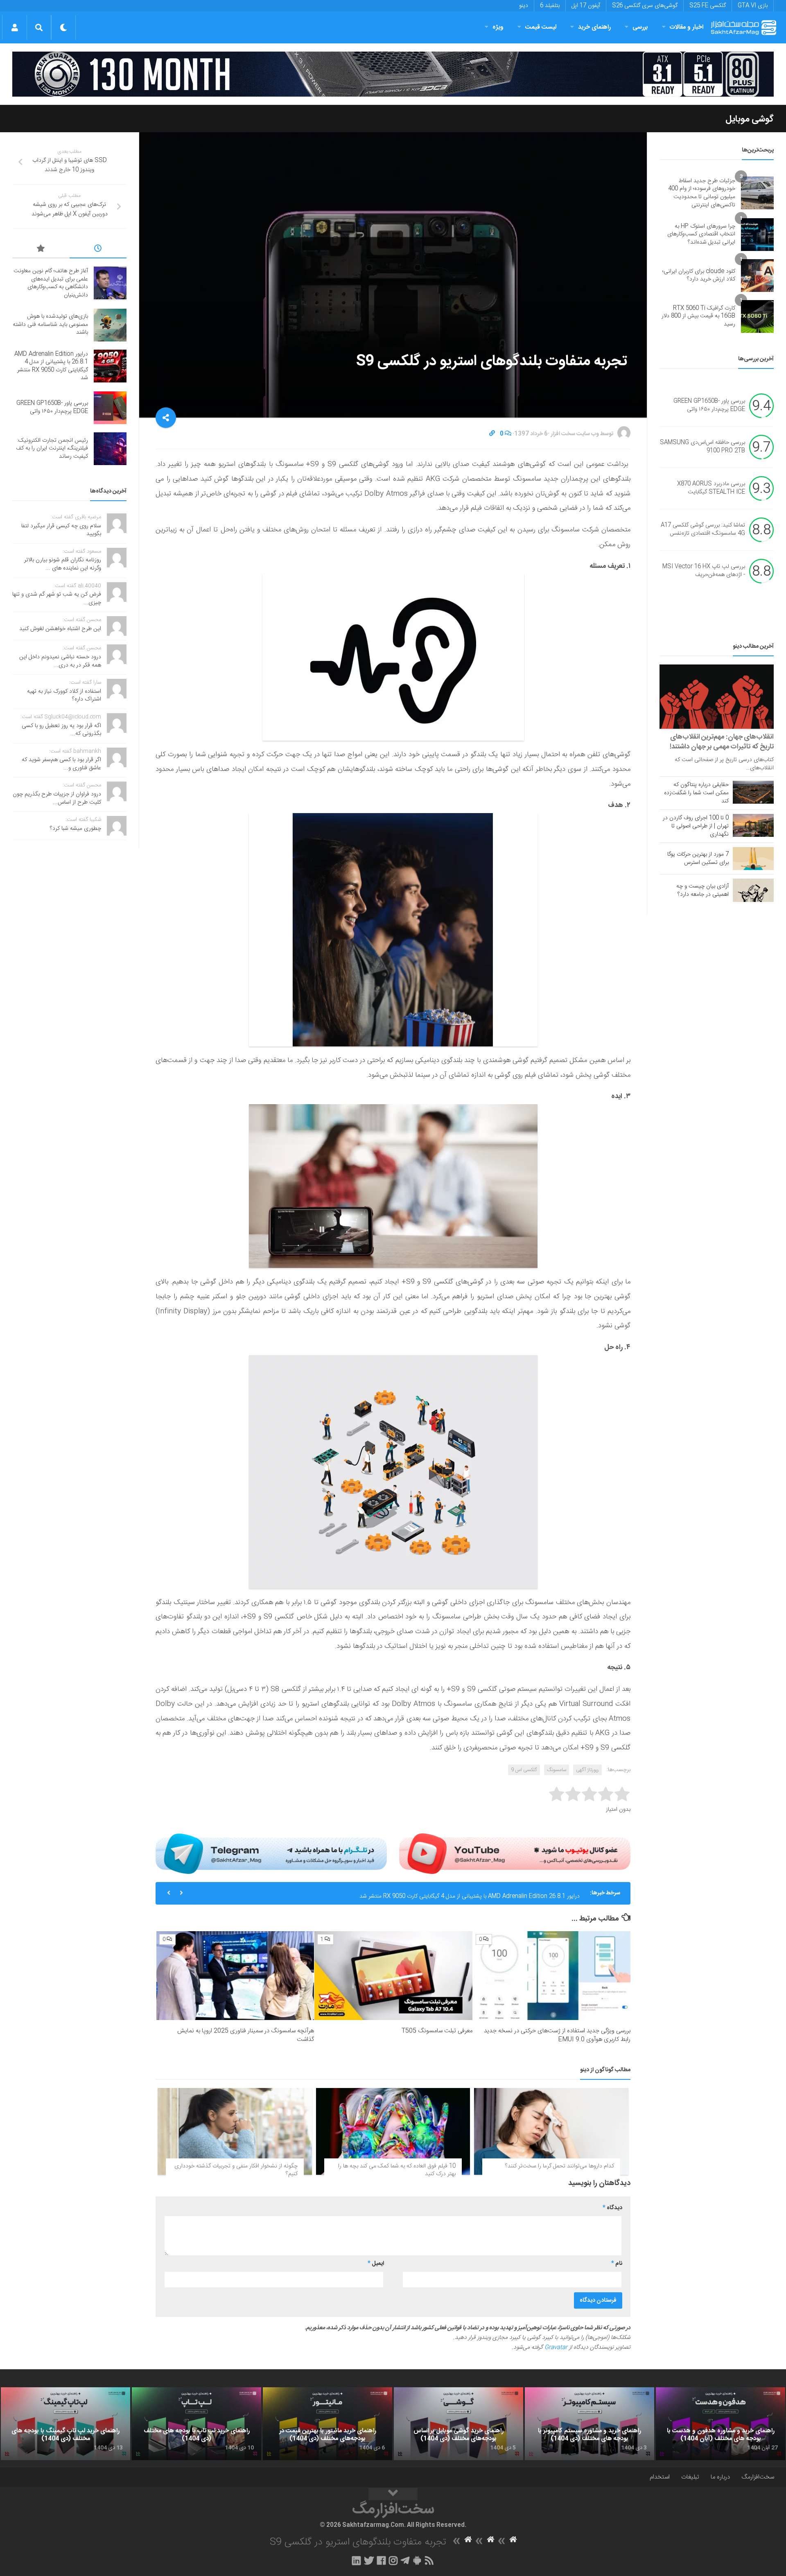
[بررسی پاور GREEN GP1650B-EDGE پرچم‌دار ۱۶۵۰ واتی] (110, 408)
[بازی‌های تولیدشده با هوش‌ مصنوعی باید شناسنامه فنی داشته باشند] (110, 325)
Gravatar (556, 2348)
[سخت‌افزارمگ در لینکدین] (356, 2560)
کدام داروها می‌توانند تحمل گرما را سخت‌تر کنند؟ (560, 2166)
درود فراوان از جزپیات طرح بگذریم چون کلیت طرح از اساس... (57, 798)
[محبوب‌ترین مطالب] (41, 250)
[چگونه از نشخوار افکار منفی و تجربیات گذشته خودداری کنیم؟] (235, 2131)
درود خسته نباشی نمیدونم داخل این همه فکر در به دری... (60, 661)
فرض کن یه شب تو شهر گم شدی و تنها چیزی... (57, 599)
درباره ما (720, 2477)
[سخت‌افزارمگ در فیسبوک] (381, 2560)
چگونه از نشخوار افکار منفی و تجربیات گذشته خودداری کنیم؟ (236, 2170)
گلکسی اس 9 (524, 1770)
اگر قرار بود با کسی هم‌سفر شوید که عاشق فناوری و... (61, 764)
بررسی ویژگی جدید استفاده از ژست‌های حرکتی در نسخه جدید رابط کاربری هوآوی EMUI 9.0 (557, 2035)
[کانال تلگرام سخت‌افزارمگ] (405, 2560)
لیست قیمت (541, 27)
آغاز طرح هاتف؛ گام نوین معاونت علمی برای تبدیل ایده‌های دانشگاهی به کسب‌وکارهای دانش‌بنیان (51, 283)
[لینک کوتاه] (492, 434)
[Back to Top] (393, 2494)
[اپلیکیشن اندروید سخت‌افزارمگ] (417, 2560)
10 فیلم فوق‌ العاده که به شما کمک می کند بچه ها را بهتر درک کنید (397, 2170)
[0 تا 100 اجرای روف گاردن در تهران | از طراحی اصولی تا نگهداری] (753, 825)
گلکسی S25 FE (708, 6)
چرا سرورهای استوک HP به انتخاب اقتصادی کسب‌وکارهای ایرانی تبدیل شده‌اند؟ (701, 234)
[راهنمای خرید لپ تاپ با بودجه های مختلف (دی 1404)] (196, 2424)
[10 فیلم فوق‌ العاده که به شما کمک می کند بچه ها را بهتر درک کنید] (393, 2131)
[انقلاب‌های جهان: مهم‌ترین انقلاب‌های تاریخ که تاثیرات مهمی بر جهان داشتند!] (717, 697)
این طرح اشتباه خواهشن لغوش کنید (60, 629)
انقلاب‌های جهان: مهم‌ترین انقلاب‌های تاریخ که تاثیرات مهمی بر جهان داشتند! (722, 742)
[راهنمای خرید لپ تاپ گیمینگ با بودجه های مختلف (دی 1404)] (65, 2424)
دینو (524, 6)
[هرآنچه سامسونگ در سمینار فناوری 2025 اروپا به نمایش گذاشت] (235, 1976)
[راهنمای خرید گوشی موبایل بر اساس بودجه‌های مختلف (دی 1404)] (458, 2424)
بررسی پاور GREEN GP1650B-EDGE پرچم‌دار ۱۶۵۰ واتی (709, 406)
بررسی (640, 27)
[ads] (393, 74)
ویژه (498, 27)
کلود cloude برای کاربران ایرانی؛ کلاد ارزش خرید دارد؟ (699, 276)
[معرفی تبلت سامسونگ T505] (393, 1976)
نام (617, 2264)
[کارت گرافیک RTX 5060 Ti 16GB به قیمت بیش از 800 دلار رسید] (757, 316)
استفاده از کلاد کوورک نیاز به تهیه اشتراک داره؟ (64, 696)
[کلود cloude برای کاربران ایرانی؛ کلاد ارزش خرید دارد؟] (757, 276)
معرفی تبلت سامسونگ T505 (437, 2031)
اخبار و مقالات (687, 27)
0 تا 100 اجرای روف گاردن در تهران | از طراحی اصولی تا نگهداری (696, 826)
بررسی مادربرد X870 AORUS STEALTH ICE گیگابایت (711, 488)
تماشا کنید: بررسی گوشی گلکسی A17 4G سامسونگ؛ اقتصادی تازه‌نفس (703, 530)
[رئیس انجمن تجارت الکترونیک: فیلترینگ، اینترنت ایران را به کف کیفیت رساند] (110, 449)
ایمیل (376, 2264)
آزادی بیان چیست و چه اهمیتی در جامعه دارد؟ (702, 890)
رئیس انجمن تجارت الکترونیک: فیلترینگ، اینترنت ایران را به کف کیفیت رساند (52, 449)
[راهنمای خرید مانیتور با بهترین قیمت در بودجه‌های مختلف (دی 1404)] (327, 2424)
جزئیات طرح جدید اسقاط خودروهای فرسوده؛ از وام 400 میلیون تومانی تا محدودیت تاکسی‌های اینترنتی (702, 193)
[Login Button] (15, 27)
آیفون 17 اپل (586, 6)
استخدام (660, 2477)
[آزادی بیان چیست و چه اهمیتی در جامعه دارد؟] (753, 890)
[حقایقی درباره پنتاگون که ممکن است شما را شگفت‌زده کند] (753, 792)
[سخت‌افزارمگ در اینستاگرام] (393, 2560)
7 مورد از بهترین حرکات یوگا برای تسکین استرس (698, 859)
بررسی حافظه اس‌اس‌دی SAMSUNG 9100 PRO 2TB (702, 447)
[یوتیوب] (515, 1853)
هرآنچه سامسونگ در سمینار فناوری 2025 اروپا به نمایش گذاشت (246, 2035)
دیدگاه (612, 2208)
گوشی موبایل (750, 119)
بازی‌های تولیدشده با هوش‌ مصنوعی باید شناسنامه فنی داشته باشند (50, 324)
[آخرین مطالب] (98, 250)
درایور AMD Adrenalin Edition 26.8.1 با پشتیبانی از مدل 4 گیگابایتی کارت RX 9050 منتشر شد (470, 1893)
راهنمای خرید (594, 27)
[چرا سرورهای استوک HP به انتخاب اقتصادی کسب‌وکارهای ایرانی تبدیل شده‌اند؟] (757, 235)
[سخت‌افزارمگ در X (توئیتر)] (369, 2560)
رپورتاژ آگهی (587, 1770)
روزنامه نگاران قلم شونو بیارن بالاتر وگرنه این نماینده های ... (63, 564)
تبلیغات (690, 2477)
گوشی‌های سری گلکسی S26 (645, 6)
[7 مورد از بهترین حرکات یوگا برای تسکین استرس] (753, 859)
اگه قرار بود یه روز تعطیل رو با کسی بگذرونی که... (61, 730)
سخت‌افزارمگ (758, 2477)
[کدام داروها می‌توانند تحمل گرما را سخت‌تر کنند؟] (551, 2131)
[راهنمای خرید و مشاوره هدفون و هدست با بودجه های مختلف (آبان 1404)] (720, 2424)
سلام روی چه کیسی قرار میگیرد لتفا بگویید (61, 530)
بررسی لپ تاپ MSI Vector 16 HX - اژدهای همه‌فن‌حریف (704, 571)
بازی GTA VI (753, 6)
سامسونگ (557, 1770)
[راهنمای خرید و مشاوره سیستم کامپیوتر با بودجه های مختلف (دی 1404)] (589, 2424)
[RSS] (429, 2560)
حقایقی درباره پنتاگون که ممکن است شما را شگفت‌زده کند (696, 793)
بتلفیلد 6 (550, 6)
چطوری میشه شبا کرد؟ (76, 829)
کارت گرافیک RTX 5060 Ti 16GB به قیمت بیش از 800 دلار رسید (698, 316)
